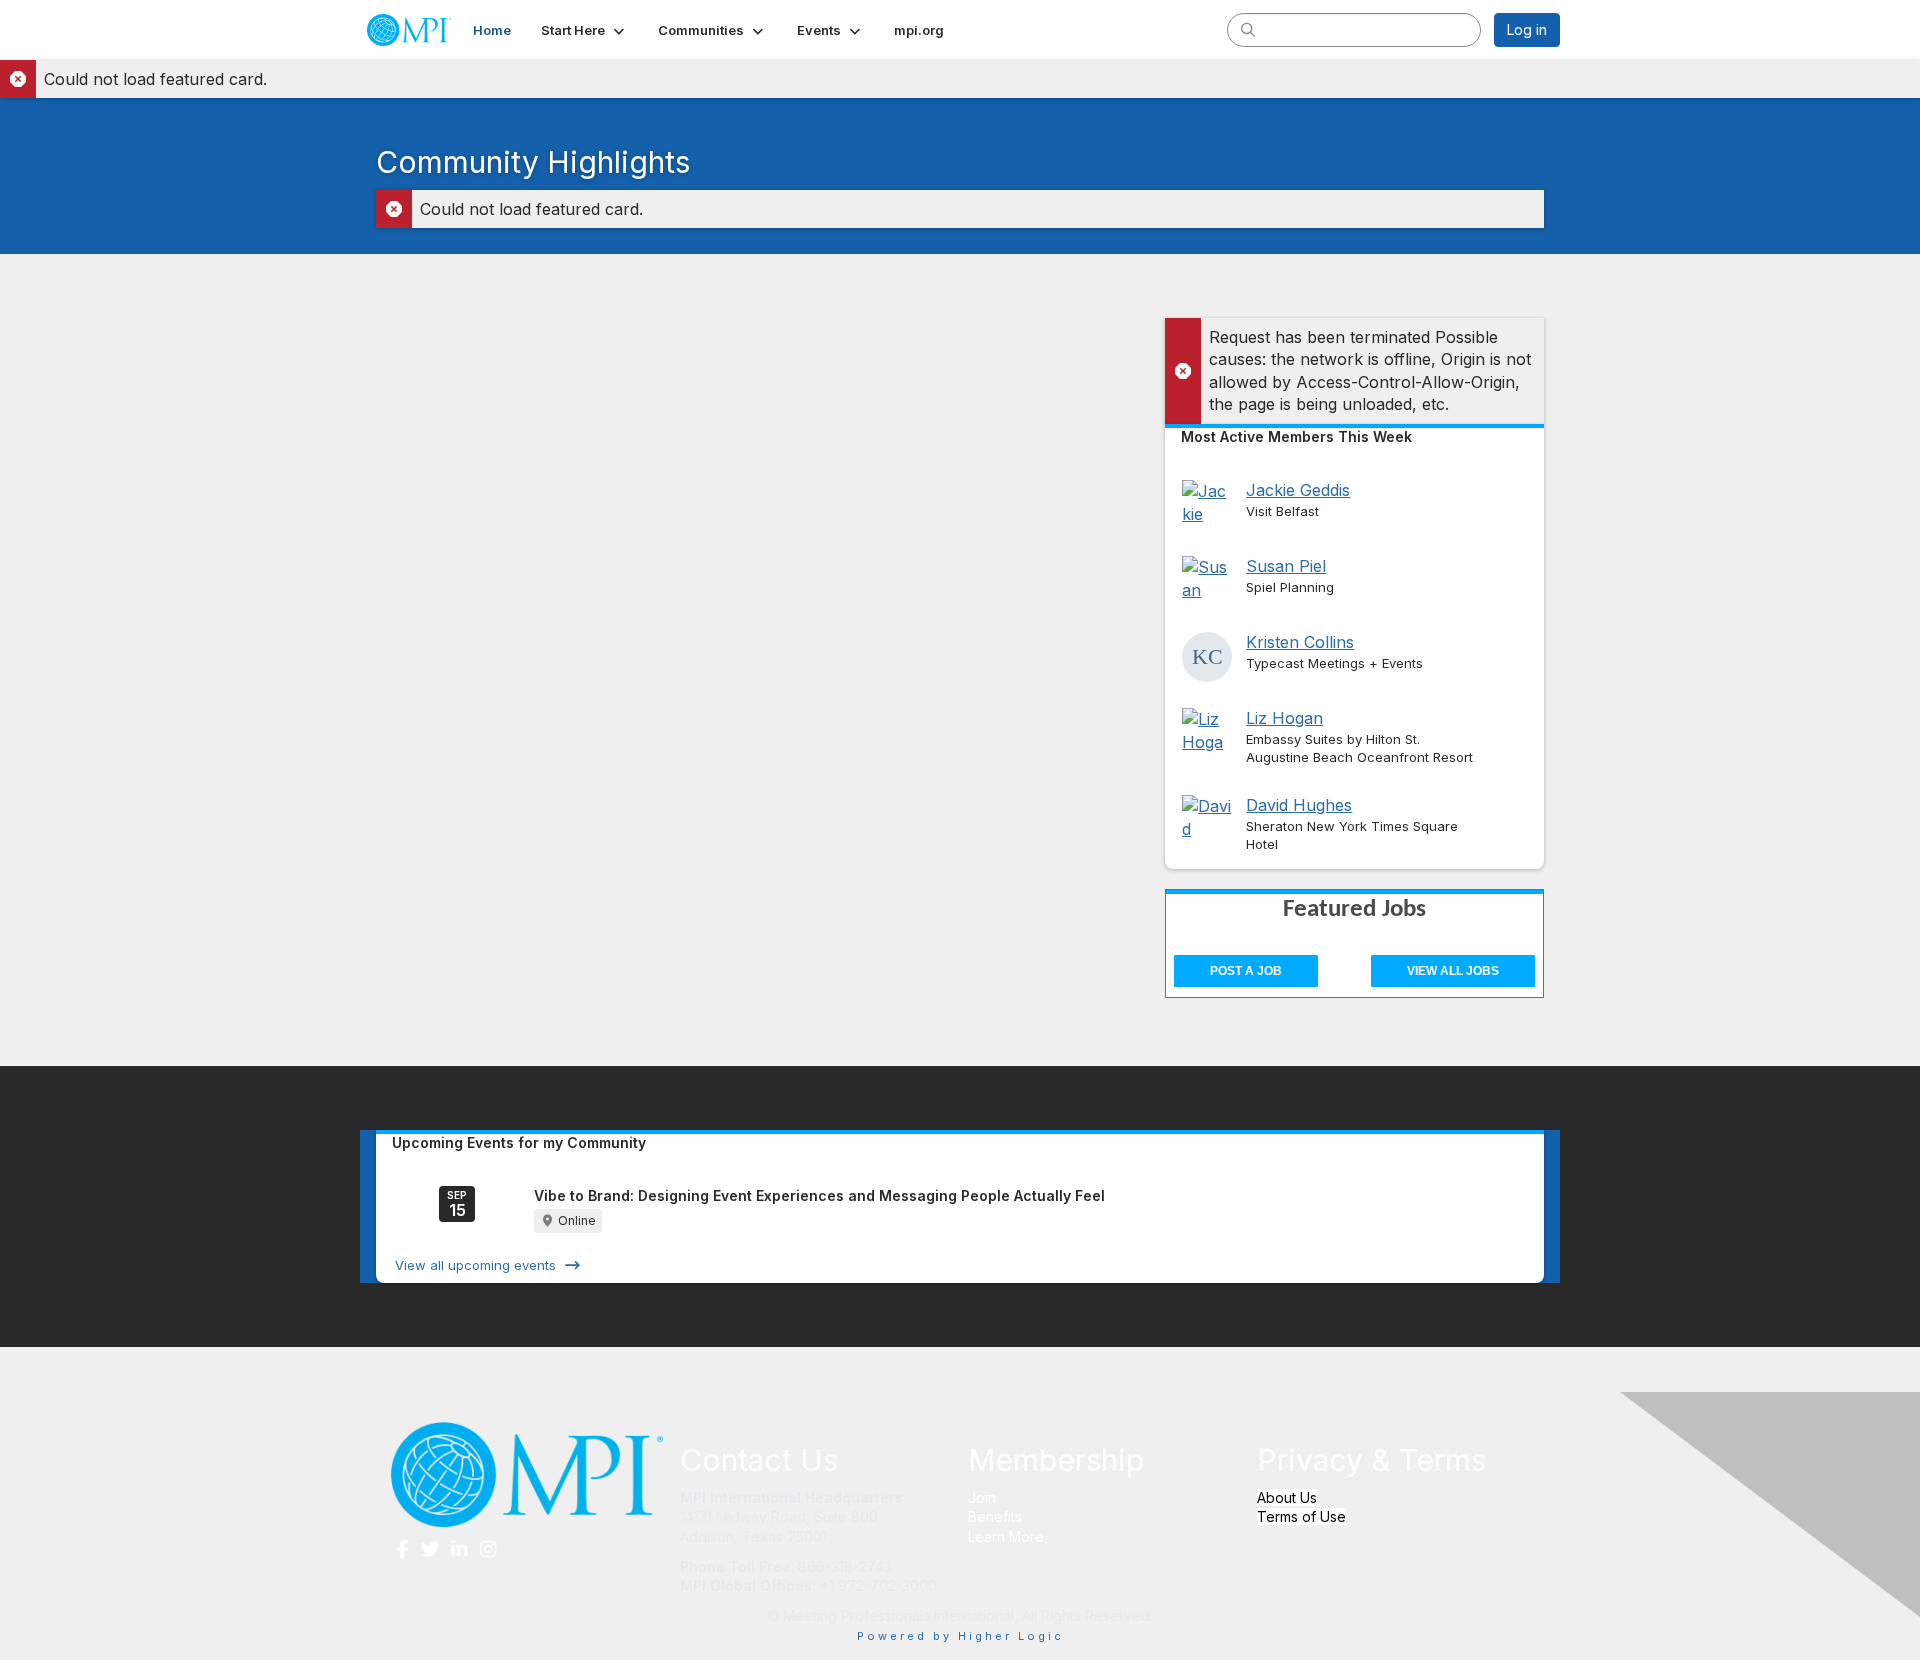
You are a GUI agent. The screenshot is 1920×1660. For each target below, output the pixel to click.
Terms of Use (1301, 1516)
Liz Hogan (1284, 718)
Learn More (1006, 1536)
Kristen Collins (1300, 642)
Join (982, 1497)
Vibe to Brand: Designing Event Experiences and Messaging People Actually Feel (819, 1195)
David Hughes (1299, 805)
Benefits (995, 1516)
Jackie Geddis (1298, 490)
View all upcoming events (475, 1265)
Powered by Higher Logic (960, 1636)
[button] (584, 30)
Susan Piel (1286, 566)
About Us (1287, 1497)
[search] (1248, 29)
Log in (1527, 29)
